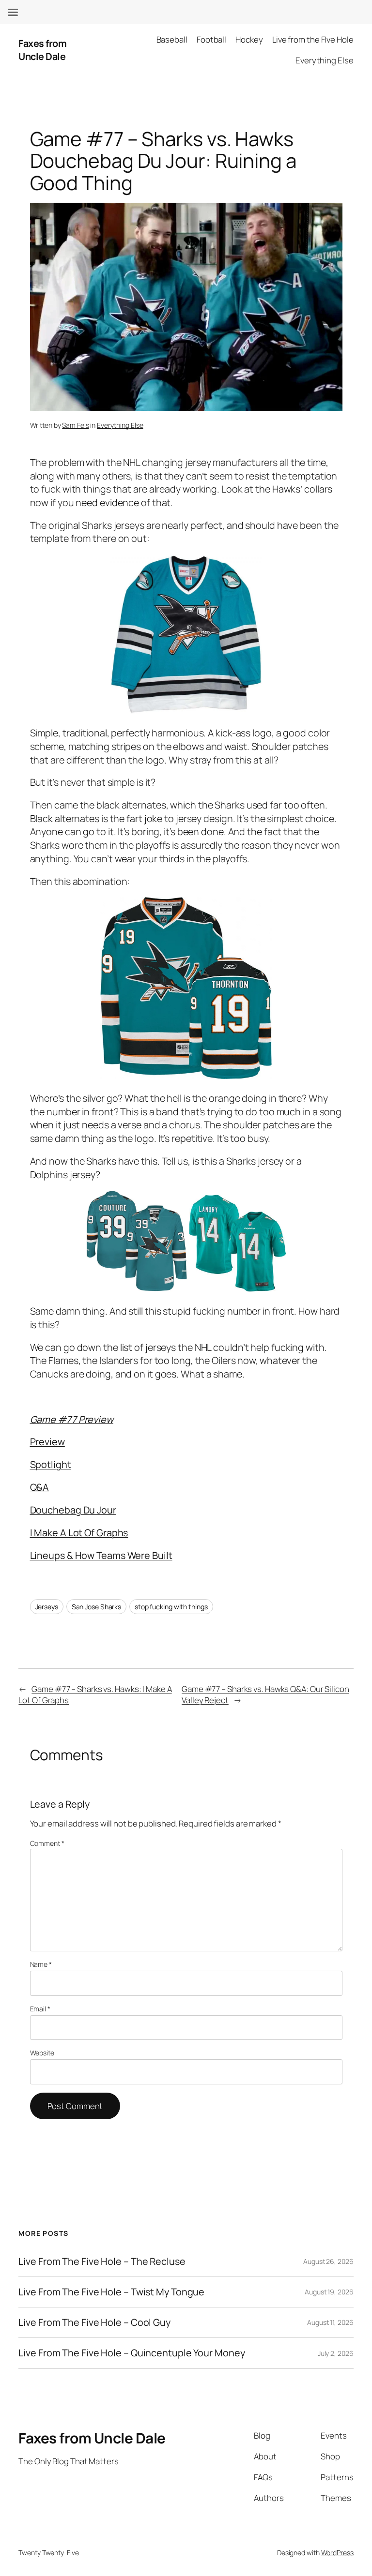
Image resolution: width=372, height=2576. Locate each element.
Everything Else (120, 425)
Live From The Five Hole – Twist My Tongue (111, 2292)
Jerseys (47, 1607)
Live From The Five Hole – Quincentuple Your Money (132, 2353)
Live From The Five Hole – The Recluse (102, 2261)
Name (41, 1964)
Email (40, 2009)
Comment (47, 1843)
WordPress (337, 2553)
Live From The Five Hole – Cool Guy (94, 2322)
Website (42, 2053)
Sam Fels (75, 425)
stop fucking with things (171, 1607)
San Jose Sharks (97, 1607)
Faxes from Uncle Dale (42, 50)
